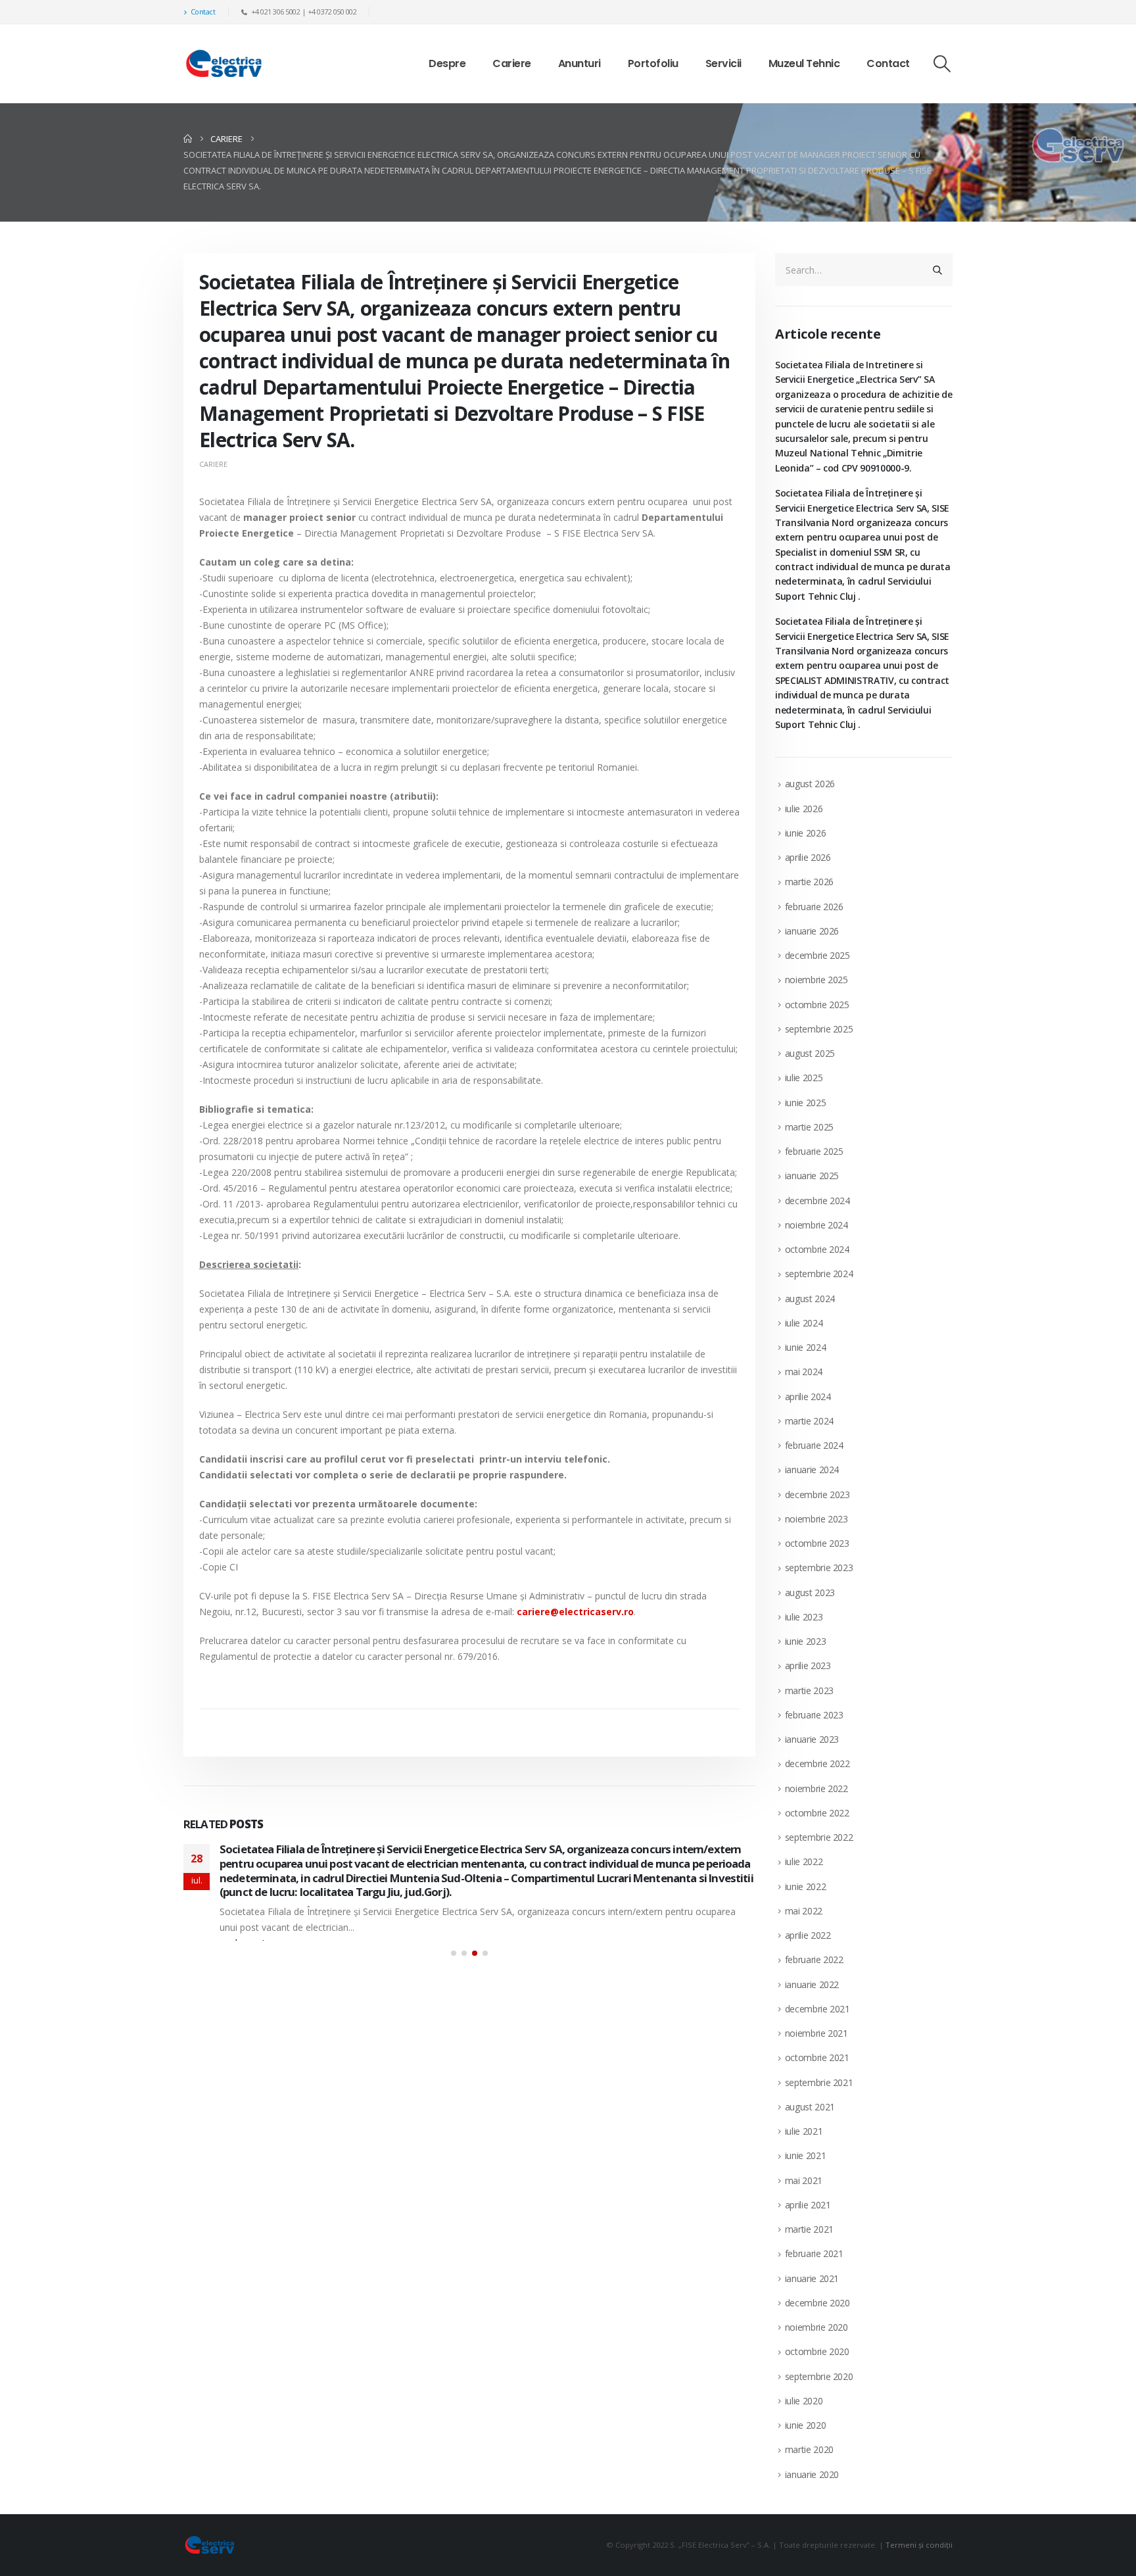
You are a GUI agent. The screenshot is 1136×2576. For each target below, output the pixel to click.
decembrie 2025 (817, 955)
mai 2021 (804, 2180)
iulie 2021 (804, 2131)
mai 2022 (804, 1911)
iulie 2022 (804, 1861)
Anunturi (580, 63)
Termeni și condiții (919, 2545)
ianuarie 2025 (812, 1176)
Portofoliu (653, 63)
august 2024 (810, 1299)
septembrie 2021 (819, 2082)
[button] (942, 64)
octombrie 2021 (817, 2057)
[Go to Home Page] (188, 139)
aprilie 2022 (808, 1935)
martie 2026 (809, 882)
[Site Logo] (224, 64)
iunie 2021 (806, 2155)
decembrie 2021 (817, 2009)
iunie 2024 (806, 1347)
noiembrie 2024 (816, 1225)
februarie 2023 (814, 1715)
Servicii (723, 63)
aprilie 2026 (808, 857)
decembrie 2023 (817, 1495)
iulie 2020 (804, 2401)
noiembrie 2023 (816, 1519)
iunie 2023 (806, 1641)
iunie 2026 (806, 833)
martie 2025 (809, 1127)
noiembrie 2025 (816, 980)
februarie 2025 (814, 1151)
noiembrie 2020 (816, 2327)
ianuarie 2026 (812, 931)
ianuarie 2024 (812, 1470)
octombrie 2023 (817, 1543)
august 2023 (810, 1592)
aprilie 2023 (808, 1665)
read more (241, 1943)
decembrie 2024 (817, 1201)
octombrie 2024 (817, 1249)
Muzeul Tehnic (804, 63)
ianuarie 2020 (812, 2474)
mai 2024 (804, 1372)
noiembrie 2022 (816, 1788)
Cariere (512, 63)
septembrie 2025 (819, 1029)
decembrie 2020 (817, 2303)
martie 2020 (809, 2449)
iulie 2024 (804, 1323)
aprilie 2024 (808, 1397)
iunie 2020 (806, 2425)
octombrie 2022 (817, 1813)
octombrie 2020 (817, 2351)
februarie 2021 (814, 2253)
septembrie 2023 (819, 1567)
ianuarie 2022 (812, 1984)
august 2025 (810, 1053)
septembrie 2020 (819, 2376)
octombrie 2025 (817, 1005)
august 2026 (810, 784)
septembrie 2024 (819, 1274)
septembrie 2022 (819, 1837)
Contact (203, 12)
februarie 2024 (814, 1445)
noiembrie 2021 (816, 2033)
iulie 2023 (804, 1617)
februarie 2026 (814, 907)
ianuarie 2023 (812, 1739)
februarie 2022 (814, 1959)
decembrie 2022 (817, 1763)
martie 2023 (809, 1690)
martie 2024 (809, 1421)
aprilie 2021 (808, 2205)
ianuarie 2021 (812, 2278)
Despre (447, 63)
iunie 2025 (806, 1103)
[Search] (937, 270)
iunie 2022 (806, 1886)
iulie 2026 (804, 809)
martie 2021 (809, 2229)
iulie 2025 (804, 1078)
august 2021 (810, 2107)
